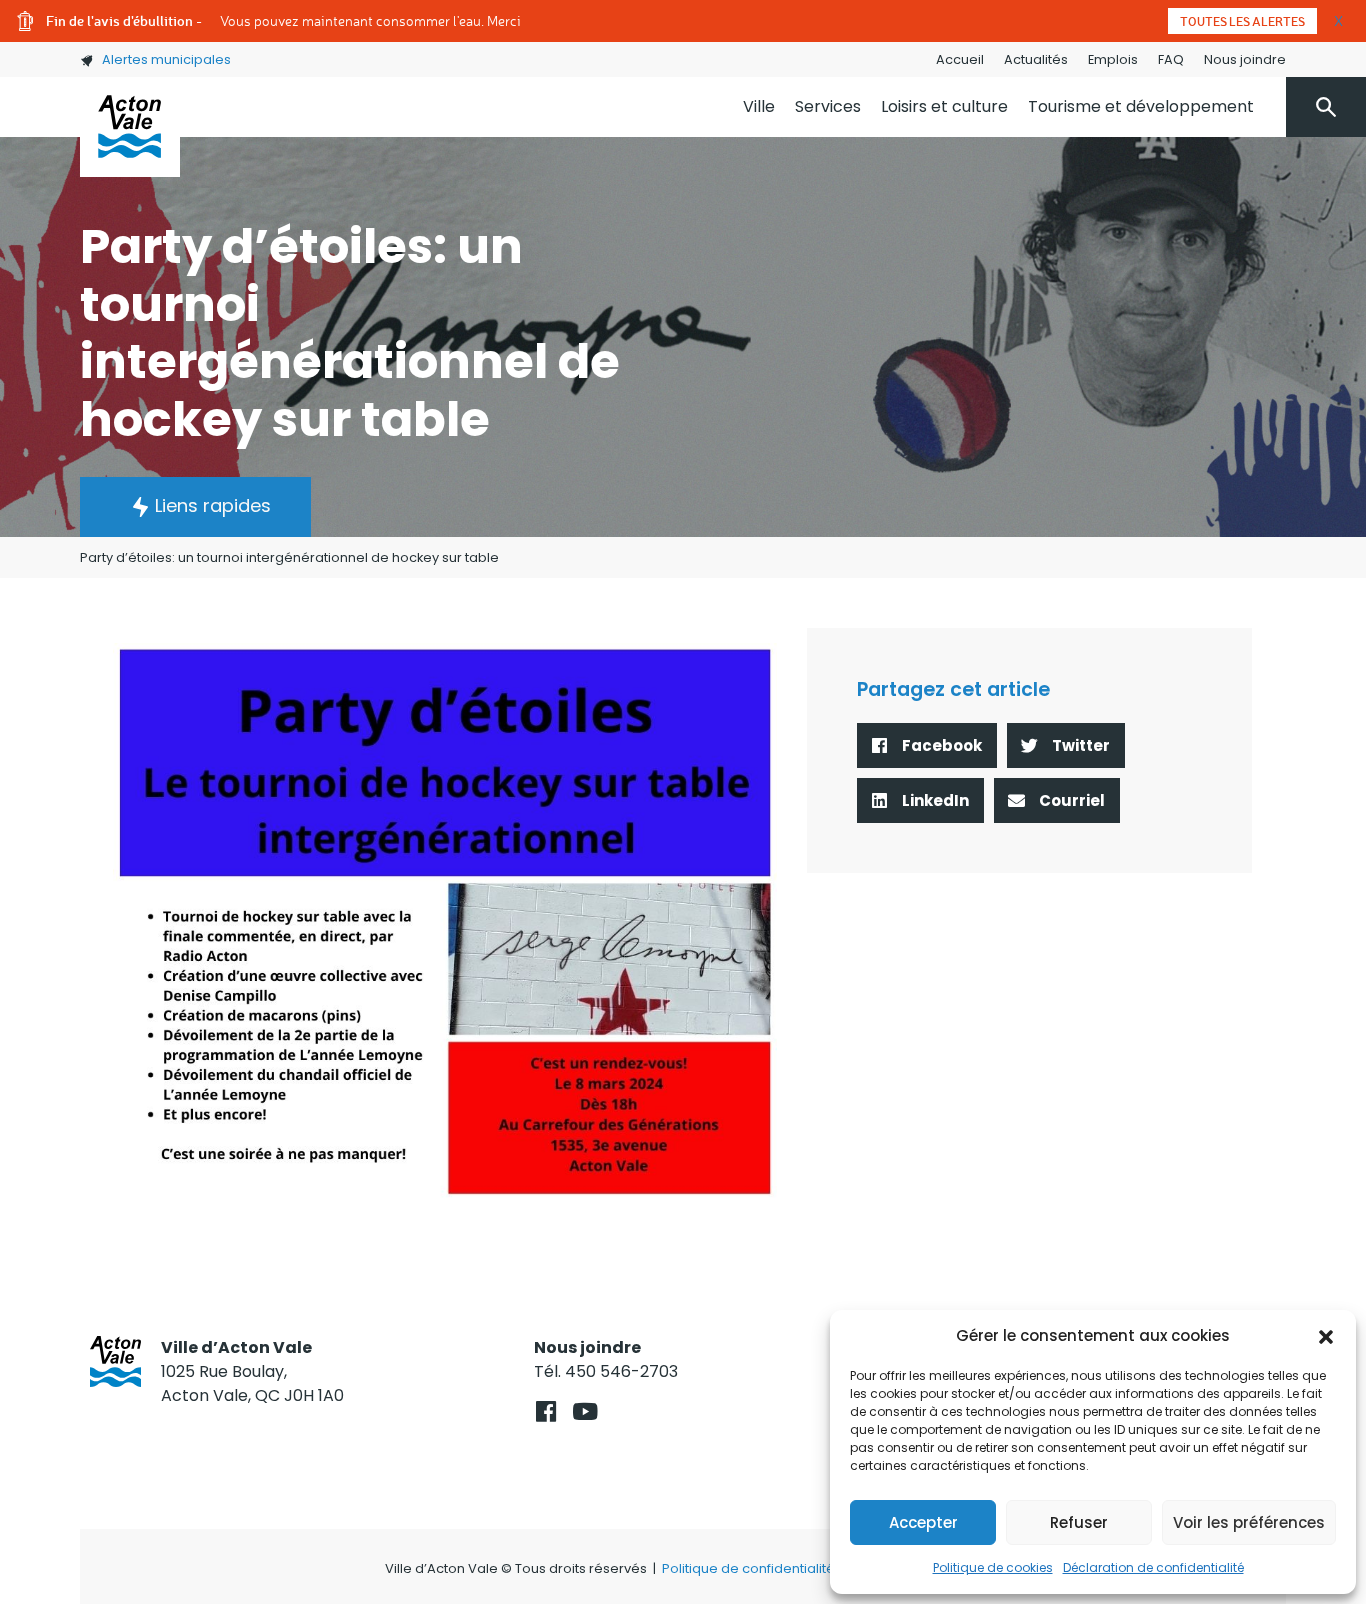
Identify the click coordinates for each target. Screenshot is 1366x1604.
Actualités (1036, 59)
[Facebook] (545, 1411)
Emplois (1113, 59)
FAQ (1171, 59)
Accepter (923, 1522)
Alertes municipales (166, 59)
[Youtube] (584, 1411)
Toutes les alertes (1242, 21)
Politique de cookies (993, 1567)
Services (828, 106)
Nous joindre (1245, 59)
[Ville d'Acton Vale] (130, 127)
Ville (759, 106)
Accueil (960, 59)
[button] (1326, 1336)
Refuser (1079, 1522)
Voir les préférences (1249, 1522)
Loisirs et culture (944, 106)
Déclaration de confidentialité (1153, 1567)
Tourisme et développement (1141, 106)
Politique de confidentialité (748, 1568)
